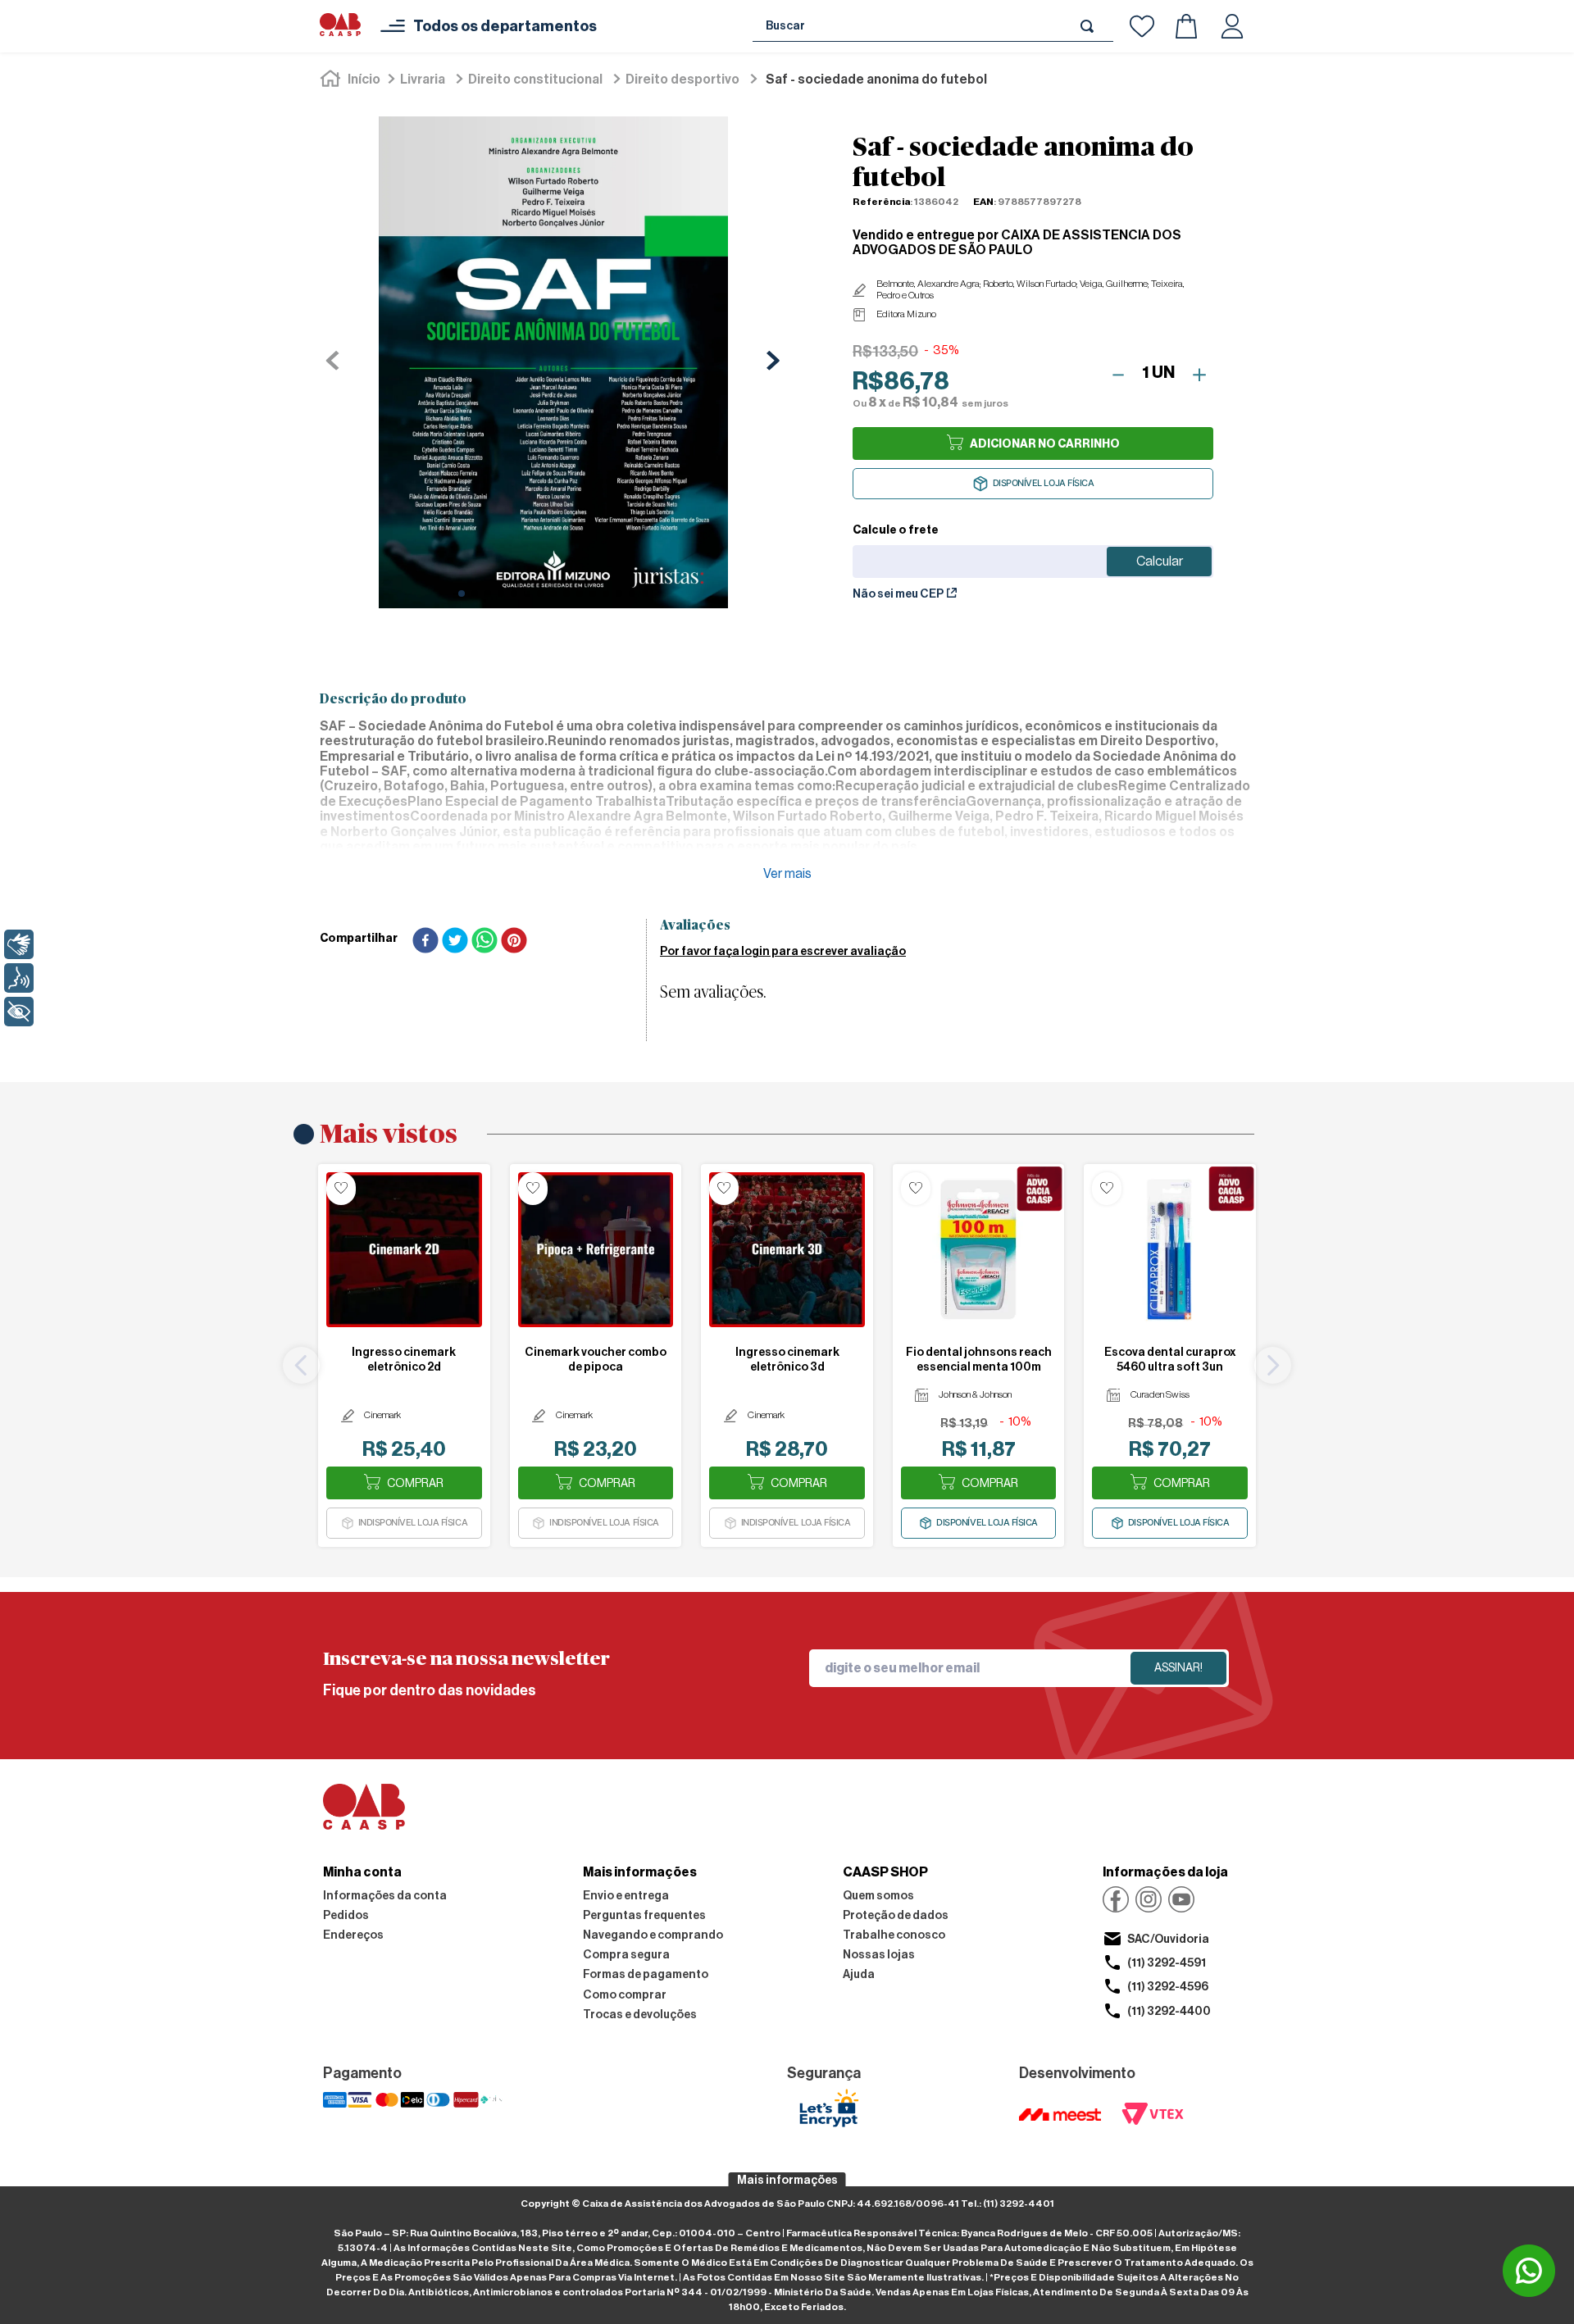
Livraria (423, 80)
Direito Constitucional (535, 80)
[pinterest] (514, 942)
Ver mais (787, 874)
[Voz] (19, 978)
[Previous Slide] (301, 1365)
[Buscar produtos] (1090, 26)
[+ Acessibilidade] (19, 1012)
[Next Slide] (1273, 1365)
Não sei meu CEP (898, 594)
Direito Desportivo (682, 80)
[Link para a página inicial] (352, 80)
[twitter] (455, 942)
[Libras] (19, 944)
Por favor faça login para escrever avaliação (783, 952)
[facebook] (425, 942)
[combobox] (933, 26)
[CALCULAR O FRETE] (1159, 562)
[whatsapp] (484, 942)
